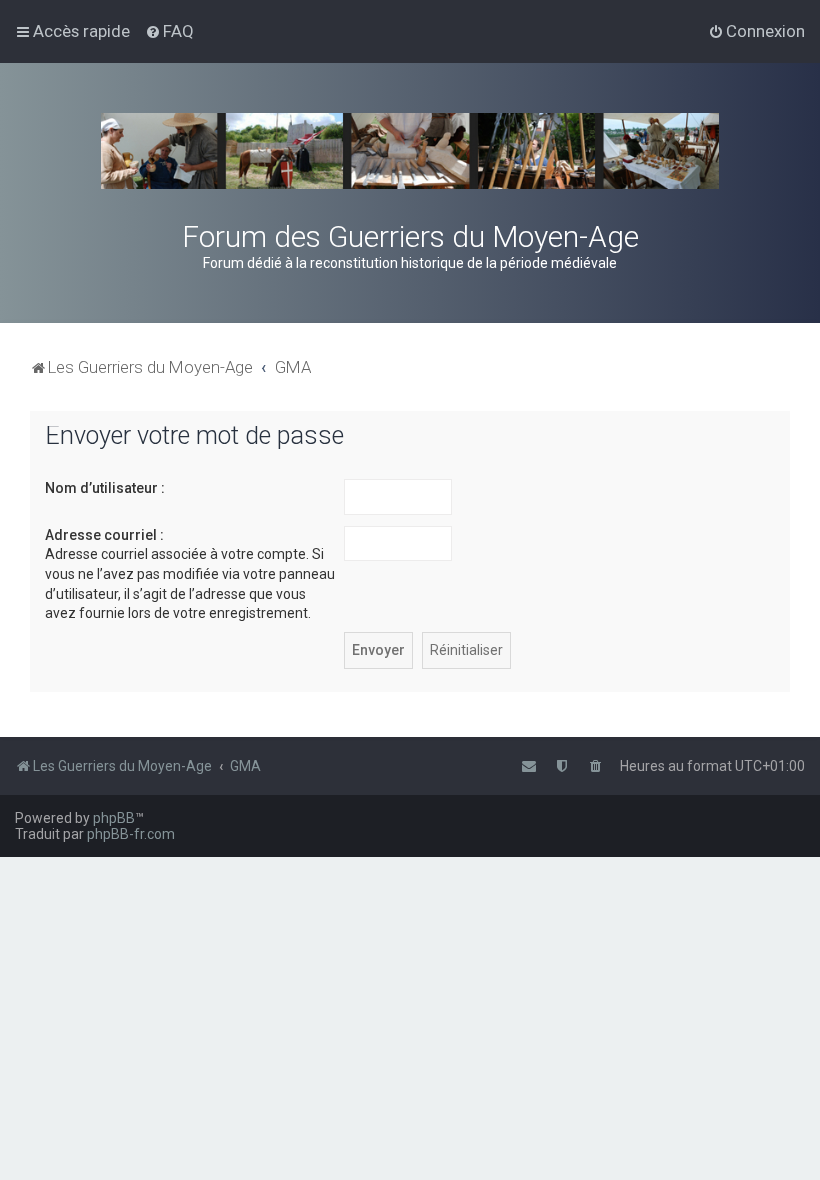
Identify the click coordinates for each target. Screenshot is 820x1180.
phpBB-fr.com (131, 834)
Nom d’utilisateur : (105, 488)
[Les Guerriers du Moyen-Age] (410, 151)
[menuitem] (169, 31)
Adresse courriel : (104, 535)
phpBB (114, 818)
